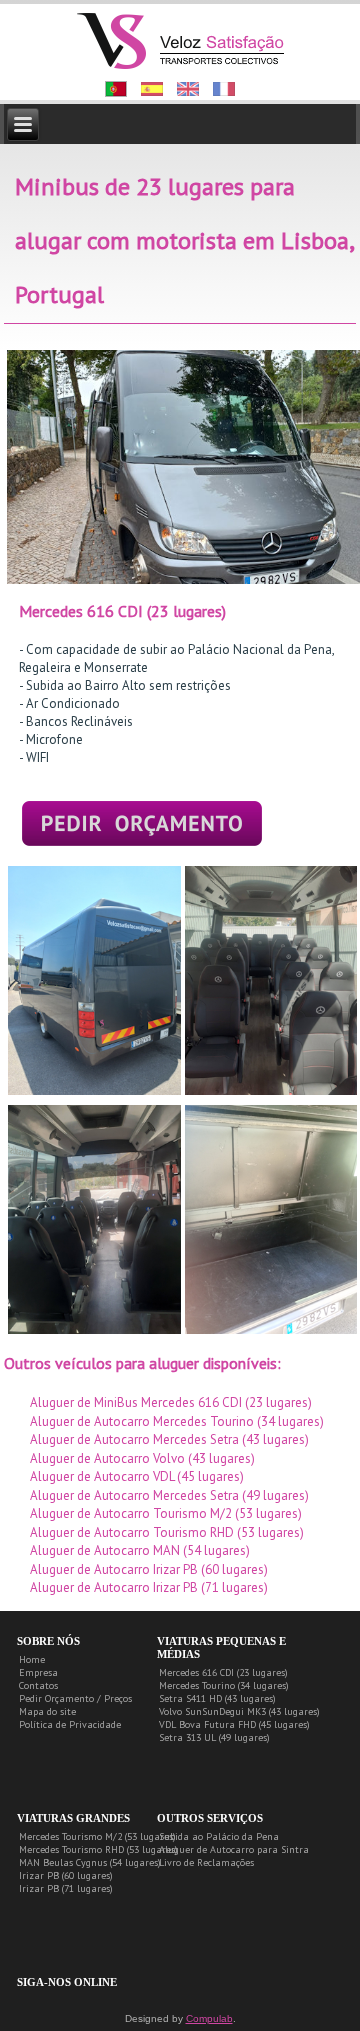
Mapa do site (47, 1711)
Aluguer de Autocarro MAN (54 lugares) (140, 1550)
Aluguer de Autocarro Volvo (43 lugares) (142, 1458)
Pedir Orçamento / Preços (75, 1698)
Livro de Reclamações (206, 1862)
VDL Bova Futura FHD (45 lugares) (234, 1724)
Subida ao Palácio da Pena (219, 1836)
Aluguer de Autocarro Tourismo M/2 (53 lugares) (166, 1513)
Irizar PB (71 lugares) (66, 1888)
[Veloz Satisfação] (181, 39)
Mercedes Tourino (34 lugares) (224, 1685)
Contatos (38, 1685)
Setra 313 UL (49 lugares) (214, 1737)
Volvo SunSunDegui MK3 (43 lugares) (239, 1711)
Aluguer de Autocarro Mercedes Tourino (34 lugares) (177, 1421)
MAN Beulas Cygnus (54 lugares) (90, 1862)
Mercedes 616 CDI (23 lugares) (223, 1672)
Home (32, 1659)
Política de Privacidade (70, 1724)
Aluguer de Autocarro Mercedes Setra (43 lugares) (169, 1439)
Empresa (38, 1672)
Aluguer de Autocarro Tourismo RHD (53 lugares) (167, 1532)
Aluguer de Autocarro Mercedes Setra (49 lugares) (169, 1495)
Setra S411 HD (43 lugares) (217, 1698)
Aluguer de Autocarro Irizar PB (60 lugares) (149, 1569)
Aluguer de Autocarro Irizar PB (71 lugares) (149, 1587)
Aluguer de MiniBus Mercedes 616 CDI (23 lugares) (171, 1402)
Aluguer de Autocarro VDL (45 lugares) (137, 1476)
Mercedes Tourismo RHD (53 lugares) (98, 1849)
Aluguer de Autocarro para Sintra (234, 1849)
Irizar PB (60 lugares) (66, 1875)
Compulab (209, 2018)
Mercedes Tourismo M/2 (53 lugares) (97, 1836)
